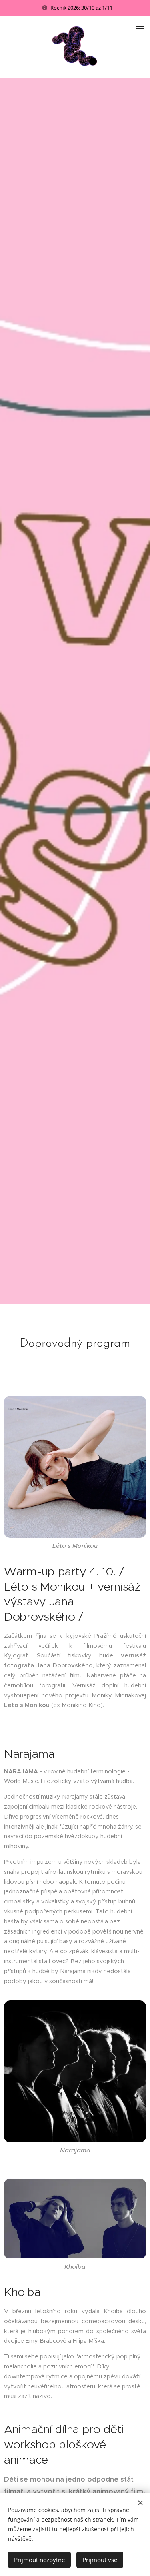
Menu (140, 26)
